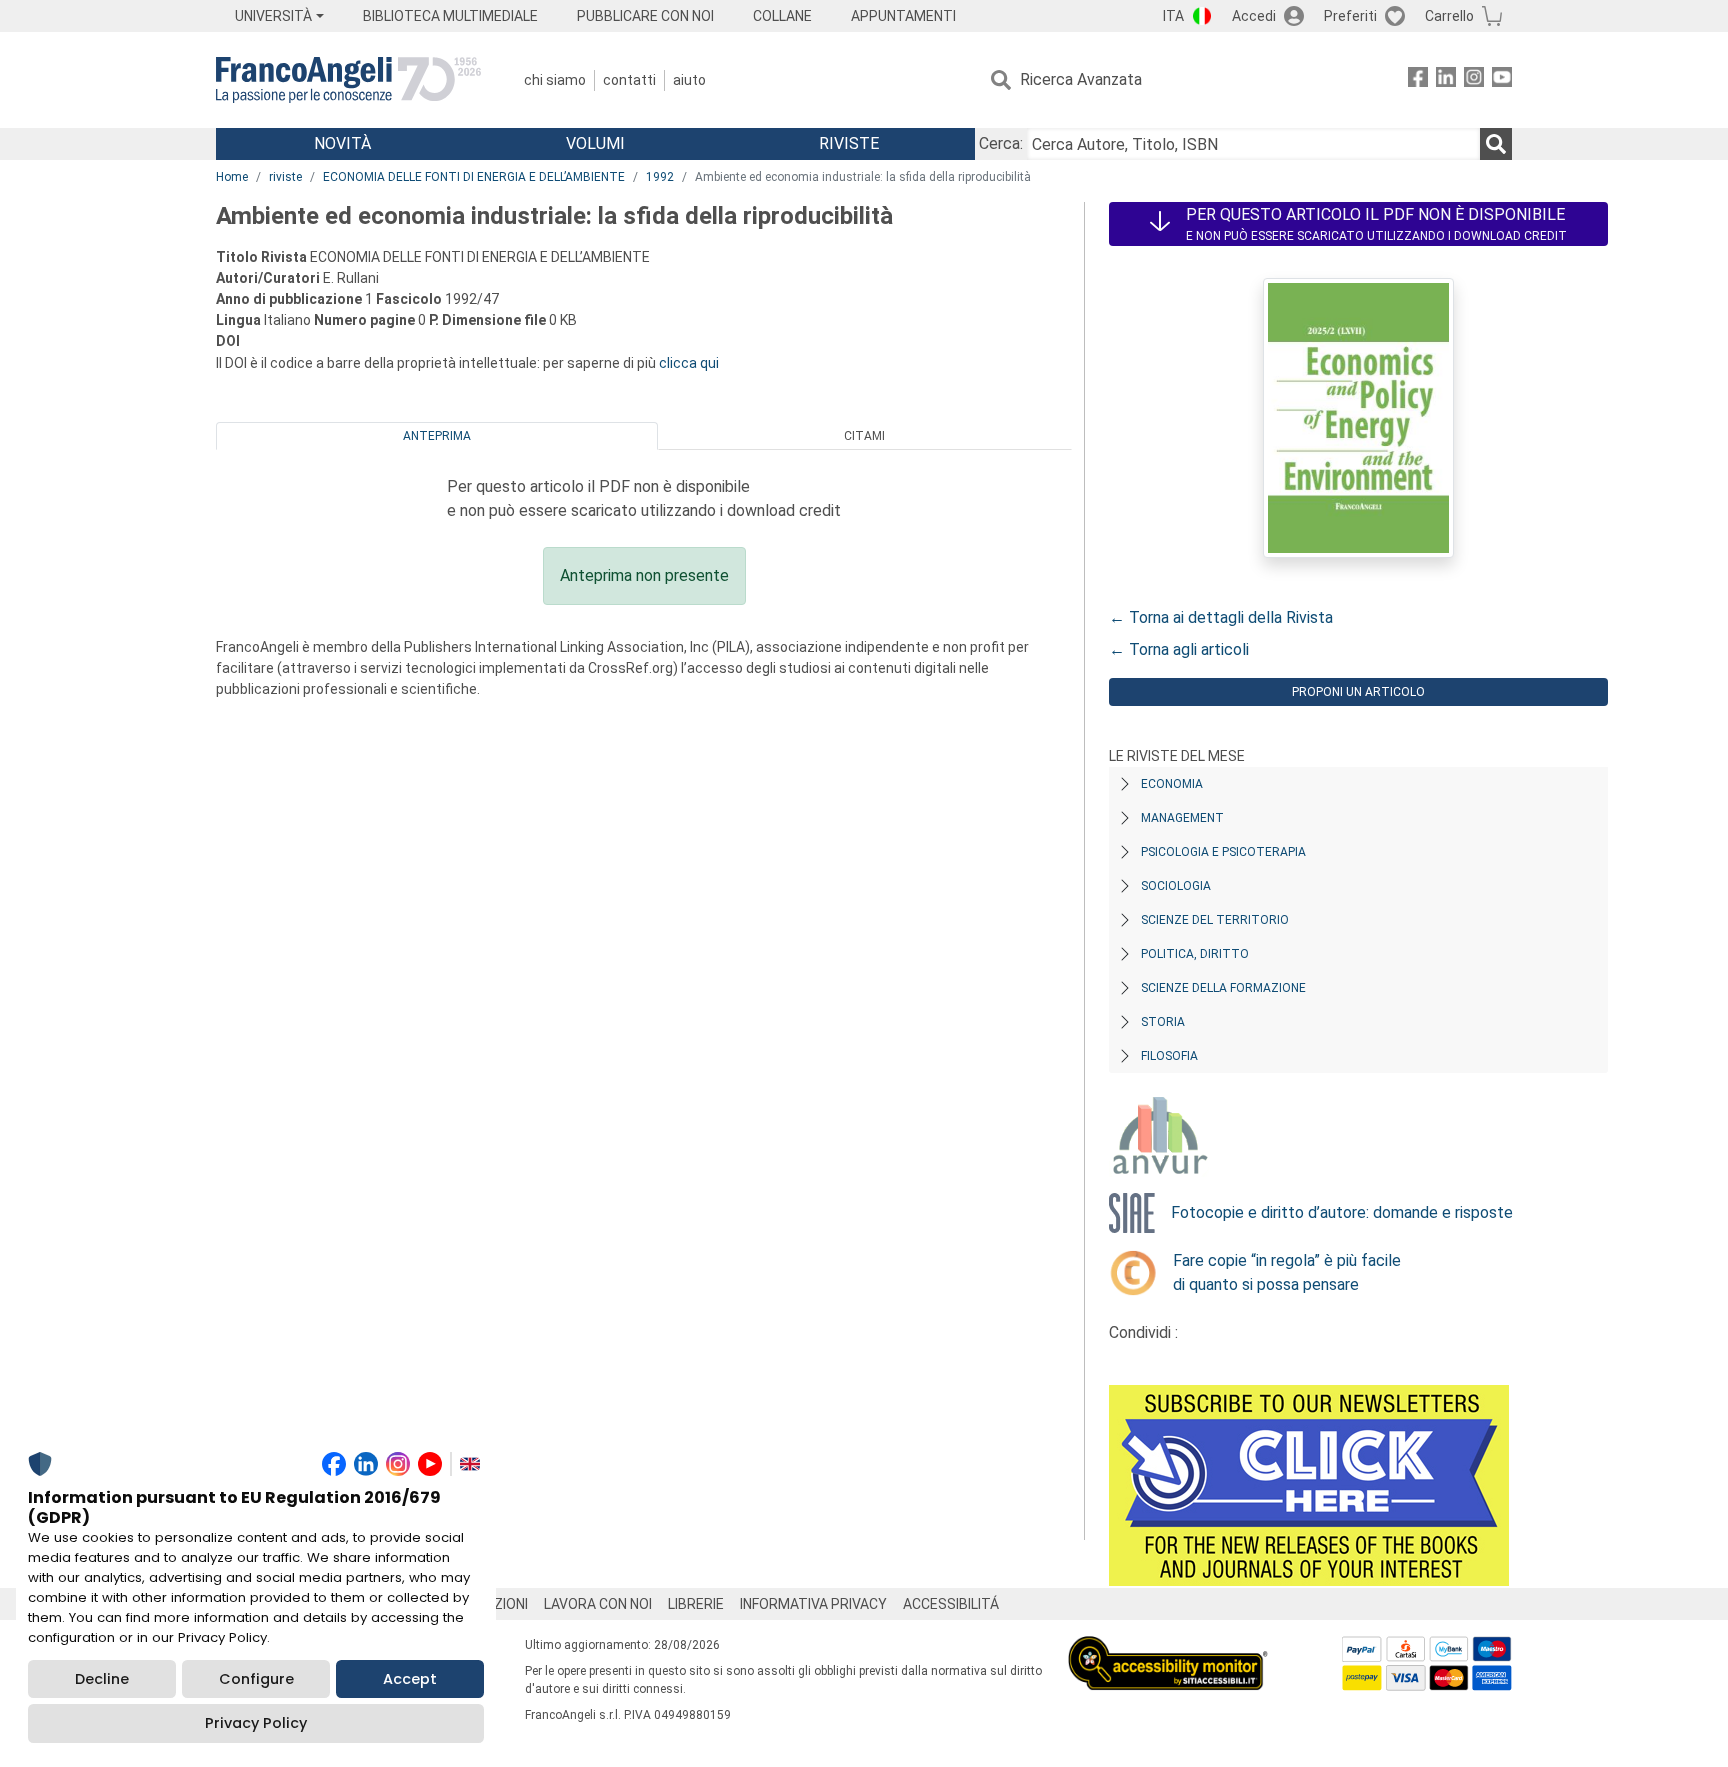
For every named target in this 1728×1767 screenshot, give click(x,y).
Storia (1163, 1022)
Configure (256, 1679)
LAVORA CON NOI (598, 1604)
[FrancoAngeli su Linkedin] (1446, 80)
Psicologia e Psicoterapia (1223, 852)
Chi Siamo (555, 80)
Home (232, 177)
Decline (102, 1679)
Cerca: (1001, 143)
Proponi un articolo (1358, 692)
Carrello (1449, 16)
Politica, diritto (1195, 954)
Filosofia (1169, 1056)
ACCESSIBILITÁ (951, 1604)
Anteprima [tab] (437, 436)
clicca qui (689, 363)
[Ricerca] (1496, 144)
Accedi (1254, 16)
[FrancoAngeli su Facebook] (1418, 80)
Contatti (629, 80)
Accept (410, 1679)
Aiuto (689, 80)
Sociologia (1176, 886)
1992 (660, 177)
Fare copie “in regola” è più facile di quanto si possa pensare (1287, 1272)
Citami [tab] (864, 436)
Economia (1172, 784)
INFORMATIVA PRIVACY (813, 1604)
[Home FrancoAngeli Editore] (348, 80)
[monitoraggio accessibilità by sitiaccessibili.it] (1168, 1647)
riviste (285, 177)
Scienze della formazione (1223, 988)
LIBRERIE (696, 1604)
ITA (1173, 16)
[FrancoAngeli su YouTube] (1502, 80)
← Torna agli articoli (1179, 649)
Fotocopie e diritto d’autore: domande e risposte (1342, 1212)
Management (1182, 818)
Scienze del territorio (1215, 920)
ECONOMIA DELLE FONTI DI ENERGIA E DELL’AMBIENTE (474, 177)
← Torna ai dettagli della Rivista (1221, 617)
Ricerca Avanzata (1081, 79)
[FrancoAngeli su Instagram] (1474, 80)
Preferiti (1350, 16)
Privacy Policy (256, 1723)
